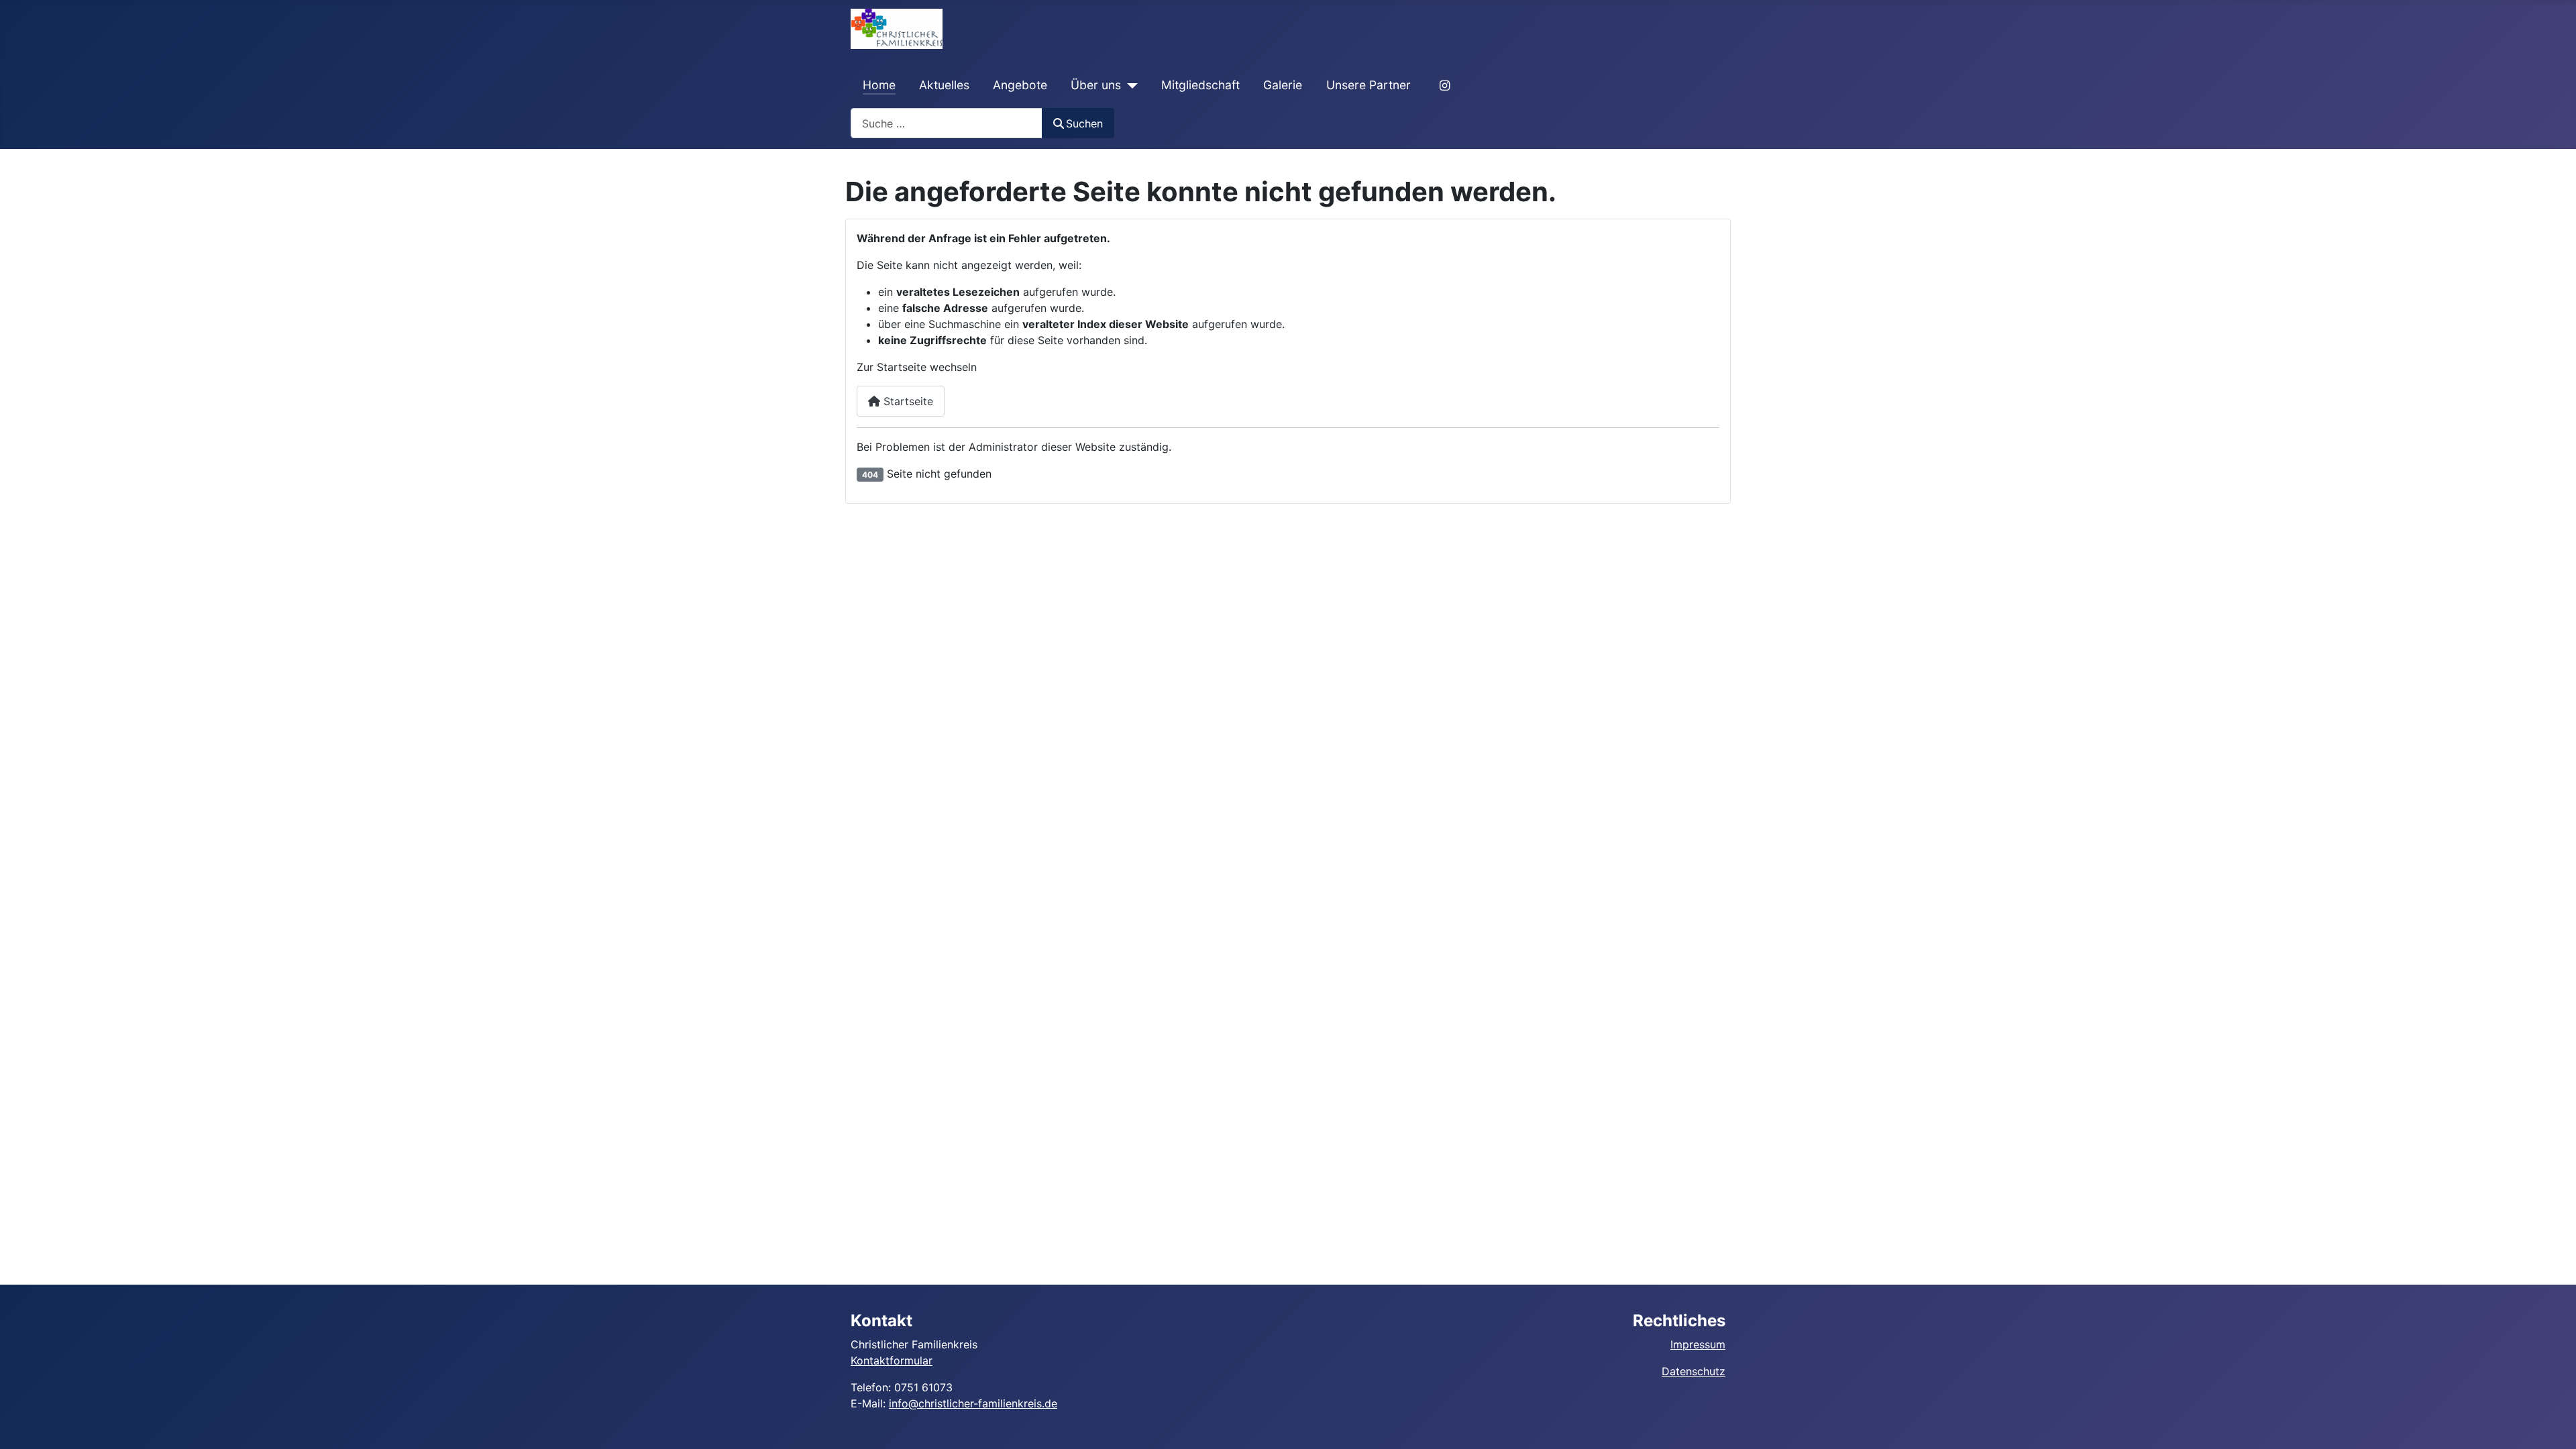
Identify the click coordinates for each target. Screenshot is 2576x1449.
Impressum (1698, 1344)
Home (879, 85)
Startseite (907, 401)
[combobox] (947, 123)
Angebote (1020, 85)
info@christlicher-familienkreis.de (973, 1403)
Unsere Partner (1368, 85)
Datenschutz (1694, 1371)
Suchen (1084, 123)
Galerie (1283, 85)
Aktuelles (944, 85)
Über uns (1096, 85)
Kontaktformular (892, 1360)
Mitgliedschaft (1200, 85)
